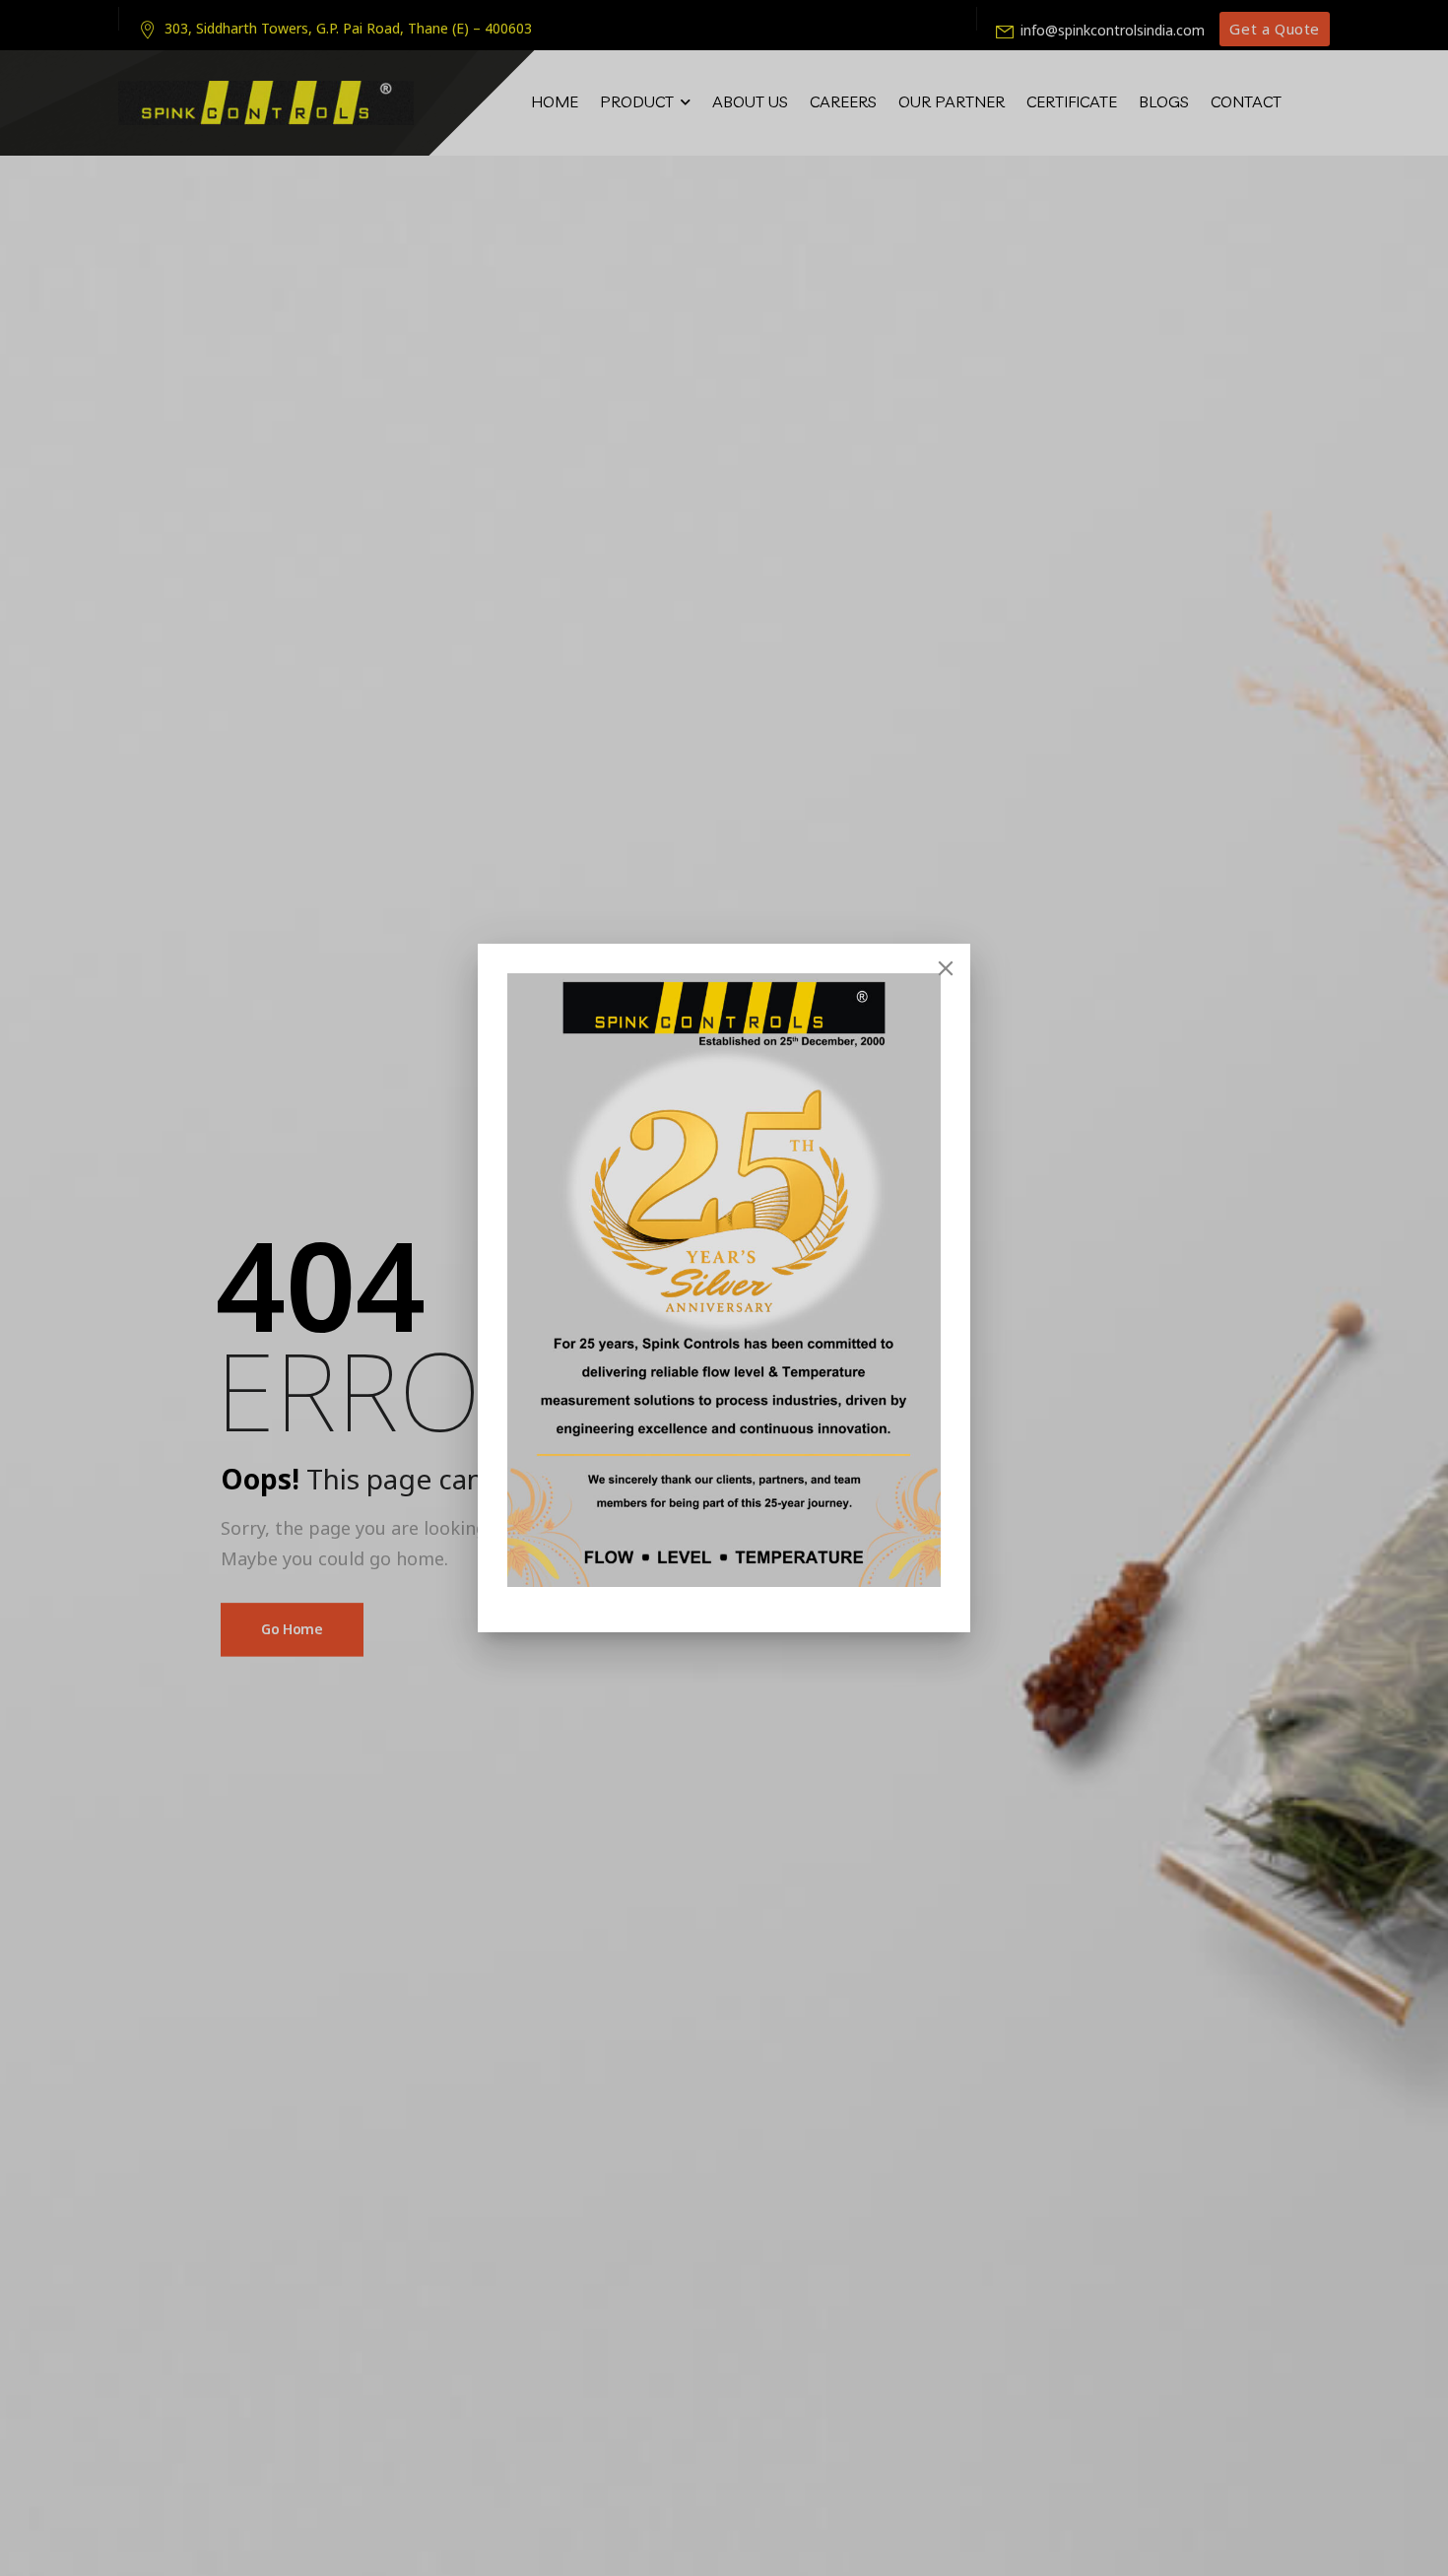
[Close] (946, 968)
